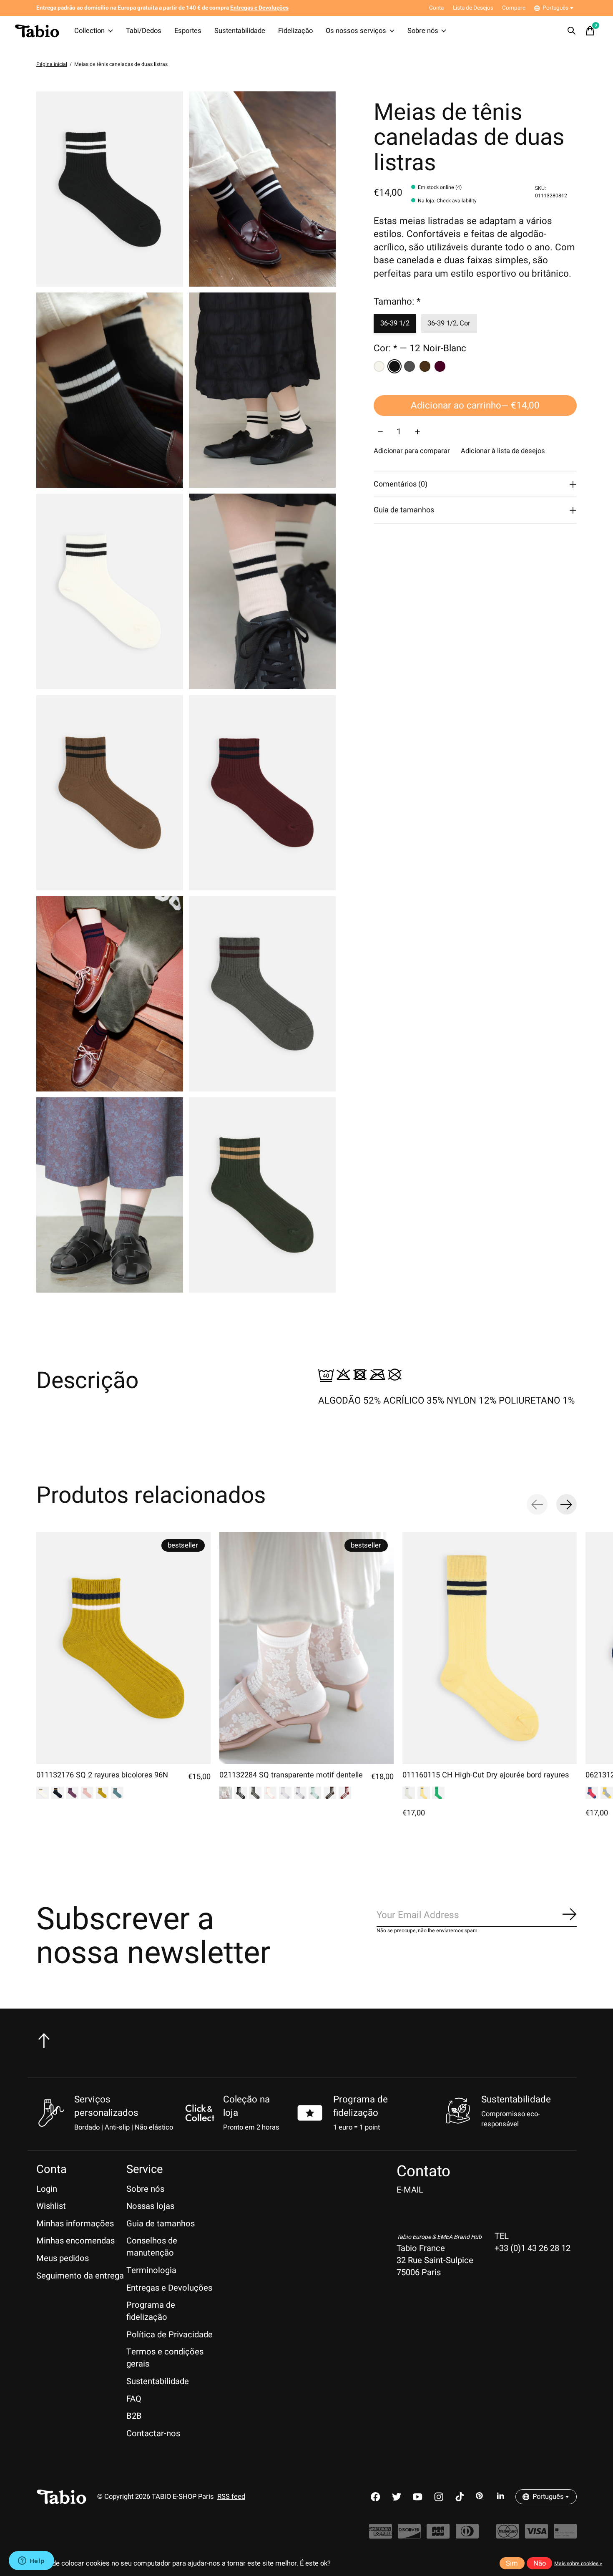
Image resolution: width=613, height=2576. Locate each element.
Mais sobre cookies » (578, 2563)
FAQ (134, 2399)
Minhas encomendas (75, 2241)
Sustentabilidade (240, 31)
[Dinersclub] (467, 2536)
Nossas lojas (150, 2206)
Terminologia (151, 2270)
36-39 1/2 (395, 324)
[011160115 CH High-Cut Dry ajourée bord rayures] (490, 1648)
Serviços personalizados (106, 2106)
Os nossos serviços (356, 31)
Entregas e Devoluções (169, 2288)
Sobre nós (423, 31)
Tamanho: (397, 302)
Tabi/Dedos (144, 31)
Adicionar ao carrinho (475, 406)
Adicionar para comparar (412, 451)
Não (540, 2563)
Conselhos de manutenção (152, 2247)
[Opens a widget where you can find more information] (31, 2561)
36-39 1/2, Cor (449, 324)
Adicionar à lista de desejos (503, 451)
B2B (134, 2416)
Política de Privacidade (170, 2335)
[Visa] (536, 2536)
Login (47, 2189)
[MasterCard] (508, 2536)
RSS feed (231, 2497)
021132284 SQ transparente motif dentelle (291, 1775)
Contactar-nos (153, 2434)
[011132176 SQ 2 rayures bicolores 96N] (123, 1648)
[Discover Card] (409, 2536)
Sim (512, 2563)
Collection (89, 31)
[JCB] (438, 2536)
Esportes (188, 31)
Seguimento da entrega (80, 2276)
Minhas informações (75, 2224)
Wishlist (51, 2206)
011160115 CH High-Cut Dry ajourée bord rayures (486, 1775)
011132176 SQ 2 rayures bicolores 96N (102, 1775)
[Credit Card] (565, 2536)
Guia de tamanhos (161, 2224)
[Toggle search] (572, 31)
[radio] (379, 366)
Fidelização (295, 31)
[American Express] (381, 2536)
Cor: (420, 348)
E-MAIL (410, 2190)
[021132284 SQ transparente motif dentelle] (306, 1648)
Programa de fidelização (361, 2106)
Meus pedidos (63, 2258)
